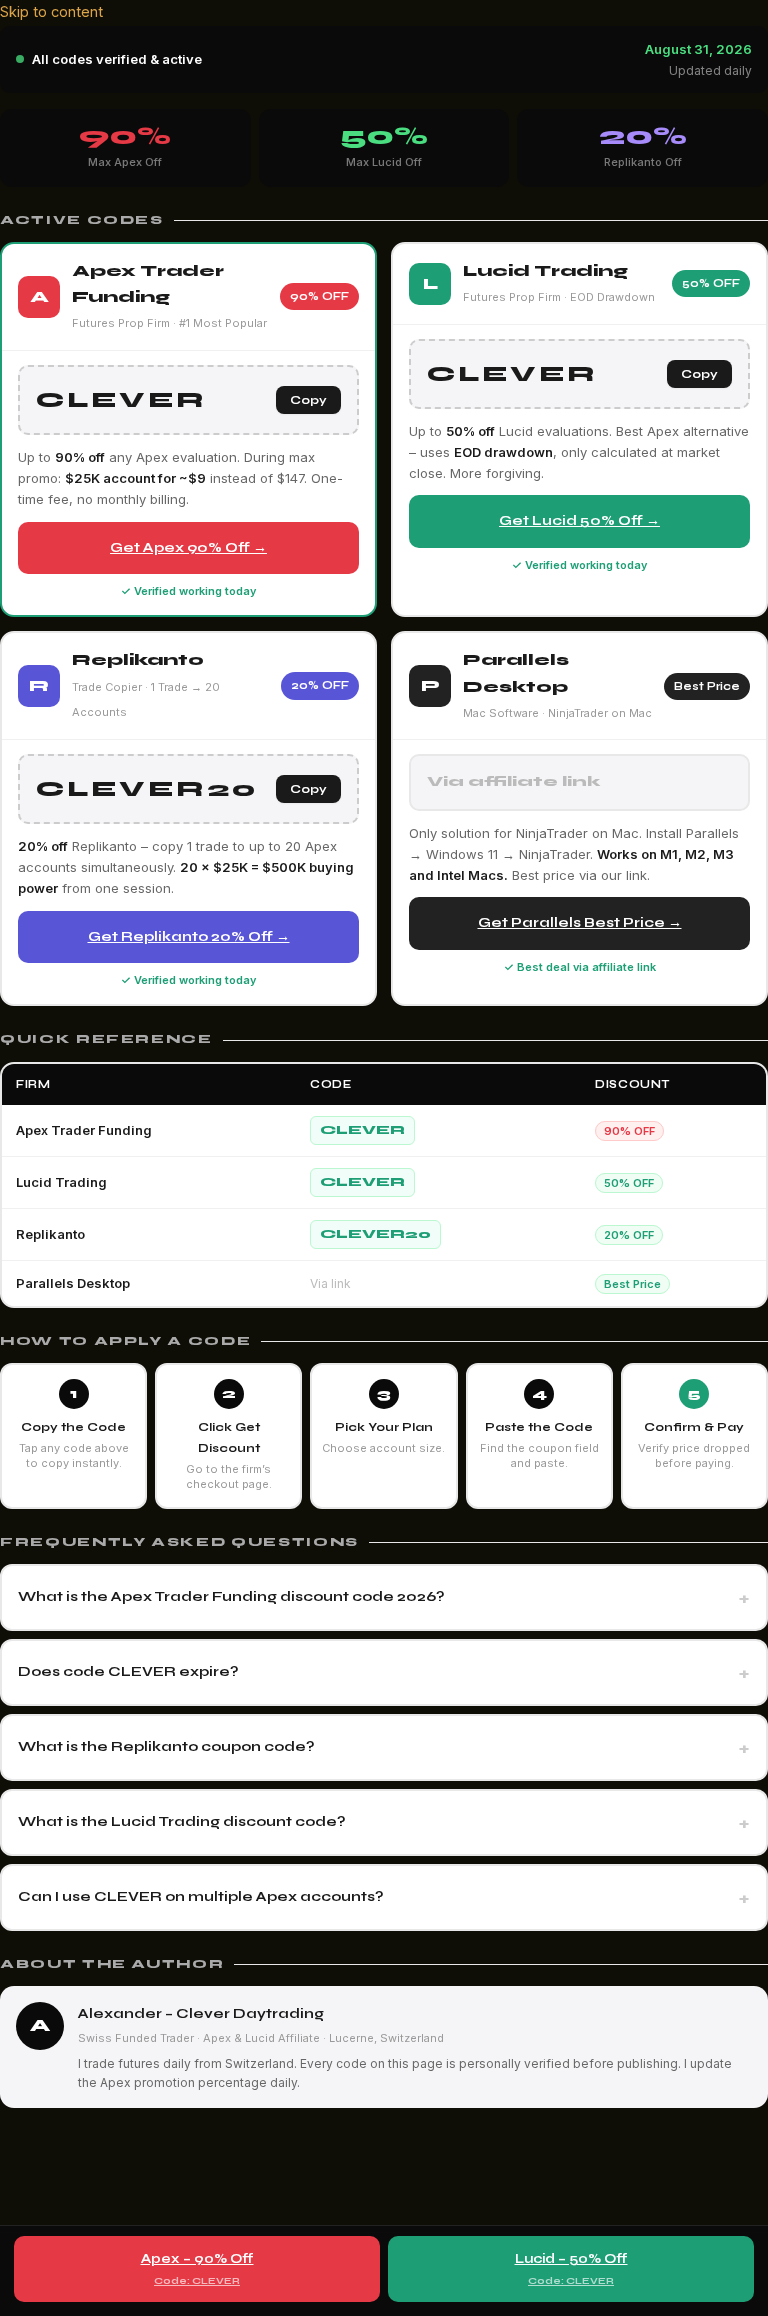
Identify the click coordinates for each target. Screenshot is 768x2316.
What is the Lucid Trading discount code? (182, 1821)
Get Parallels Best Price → (580, 922)
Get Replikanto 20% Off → (189, 936)
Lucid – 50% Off (571, 2269)
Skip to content (51, 12)
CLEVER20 (375, 1234)
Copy (308, 400)
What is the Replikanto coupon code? (166, 1746)
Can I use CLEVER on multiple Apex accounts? (201, 1896)
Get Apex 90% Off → (188, 547)
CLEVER (362, 1130)
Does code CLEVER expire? (128, 1671)
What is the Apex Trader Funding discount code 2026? (231, 1596)
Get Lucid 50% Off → (579, 520)
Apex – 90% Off (197, 2269)
